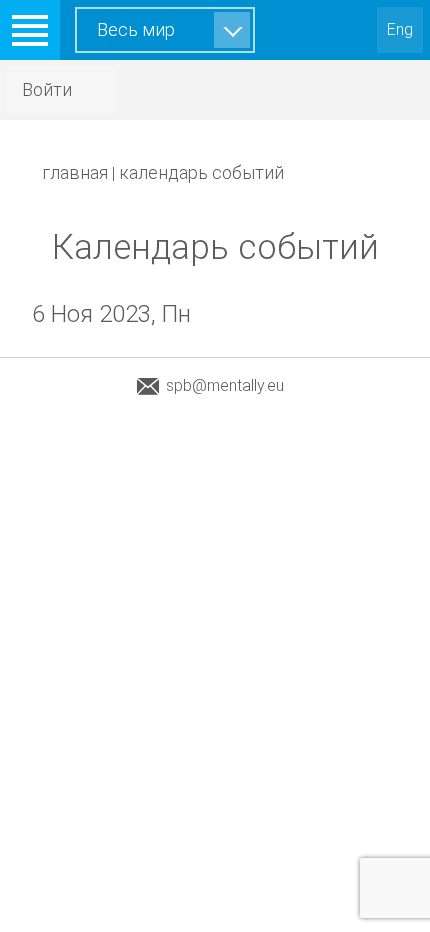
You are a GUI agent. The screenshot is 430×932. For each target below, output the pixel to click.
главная (75, 172)
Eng (400, 29)
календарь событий (201, 172)
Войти (47, 89)
